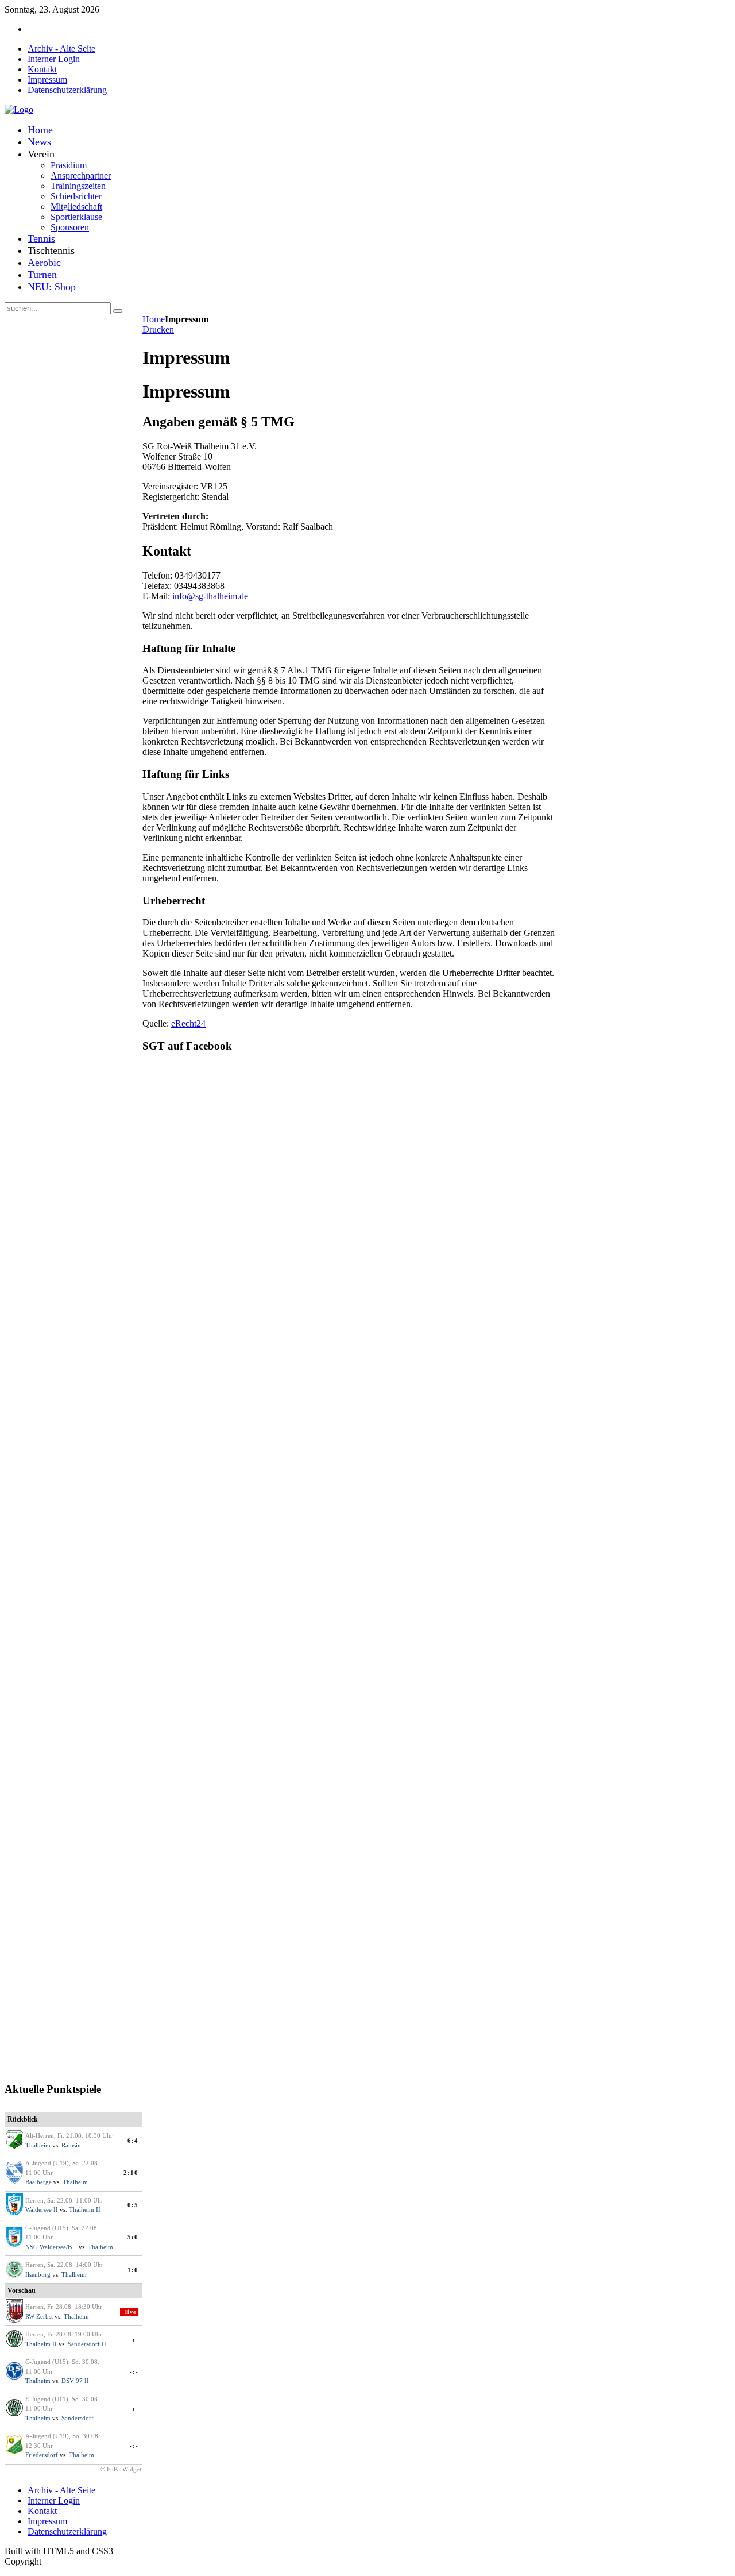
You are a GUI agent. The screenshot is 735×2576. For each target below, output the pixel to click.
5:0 (133, 2237)
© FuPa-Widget (121, 2469)
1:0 (133, 2270)
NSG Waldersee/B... (51, 2247)
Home (154, 319)
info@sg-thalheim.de (210, 596)
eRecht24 (188, 1023)
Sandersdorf (78, 2418)
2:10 (131, 2173)
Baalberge (38, 2182)
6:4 (133, 2141)
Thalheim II (85, 2209)
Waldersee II (42, 2209)
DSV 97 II (75, 2381)
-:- (134, 2339)
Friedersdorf (42, 2455)
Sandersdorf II (87, 2344)
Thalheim (38, 2145)
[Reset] (118, 311)
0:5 (133, 2205)
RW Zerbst (39, 2316)
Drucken (158, 329)
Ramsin (71, 2145)
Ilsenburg (38, 2274)
